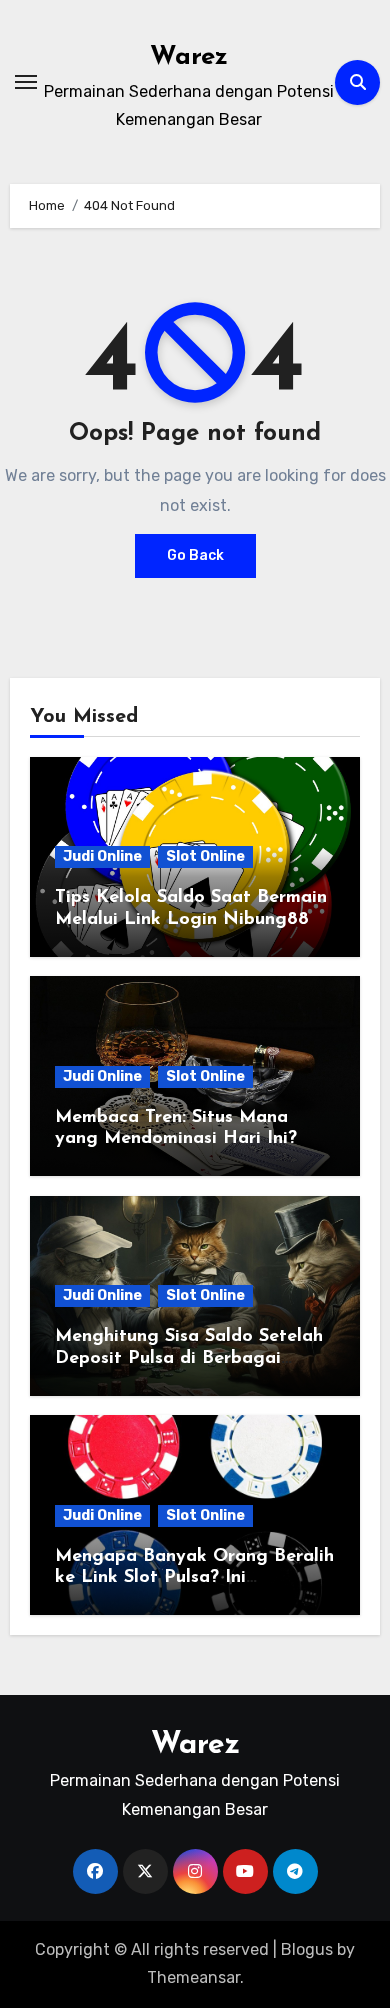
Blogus (307, 1949)
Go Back (195, 555)
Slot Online (205, 856)
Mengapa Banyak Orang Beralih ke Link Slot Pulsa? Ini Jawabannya (194, 1578)
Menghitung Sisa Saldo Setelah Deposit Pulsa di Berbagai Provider (189, 1358)
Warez (189, 57)
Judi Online (102, 856)
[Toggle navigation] (26, 82)
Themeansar (193, 1977)
